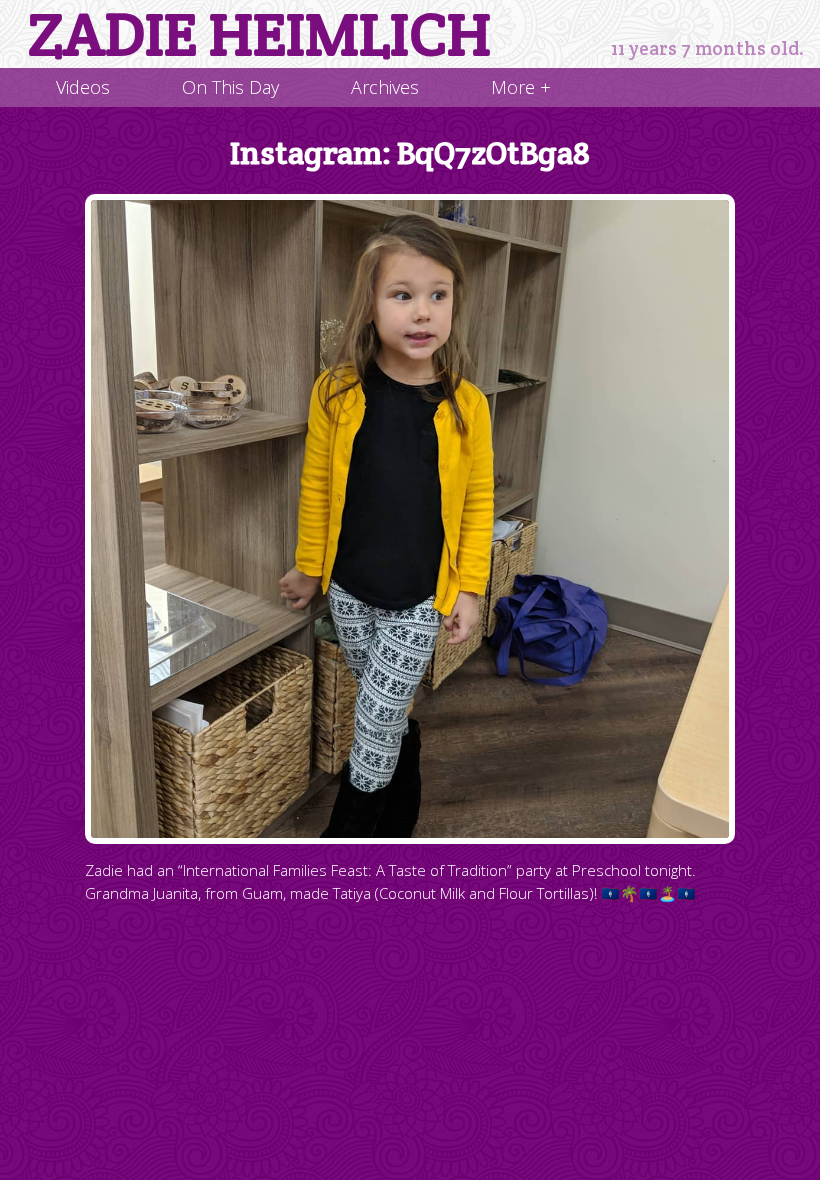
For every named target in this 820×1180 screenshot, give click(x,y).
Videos (83, 87)
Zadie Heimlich (259, 34)
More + (521, 87)
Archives (385, 87)
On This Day (230, 87)
